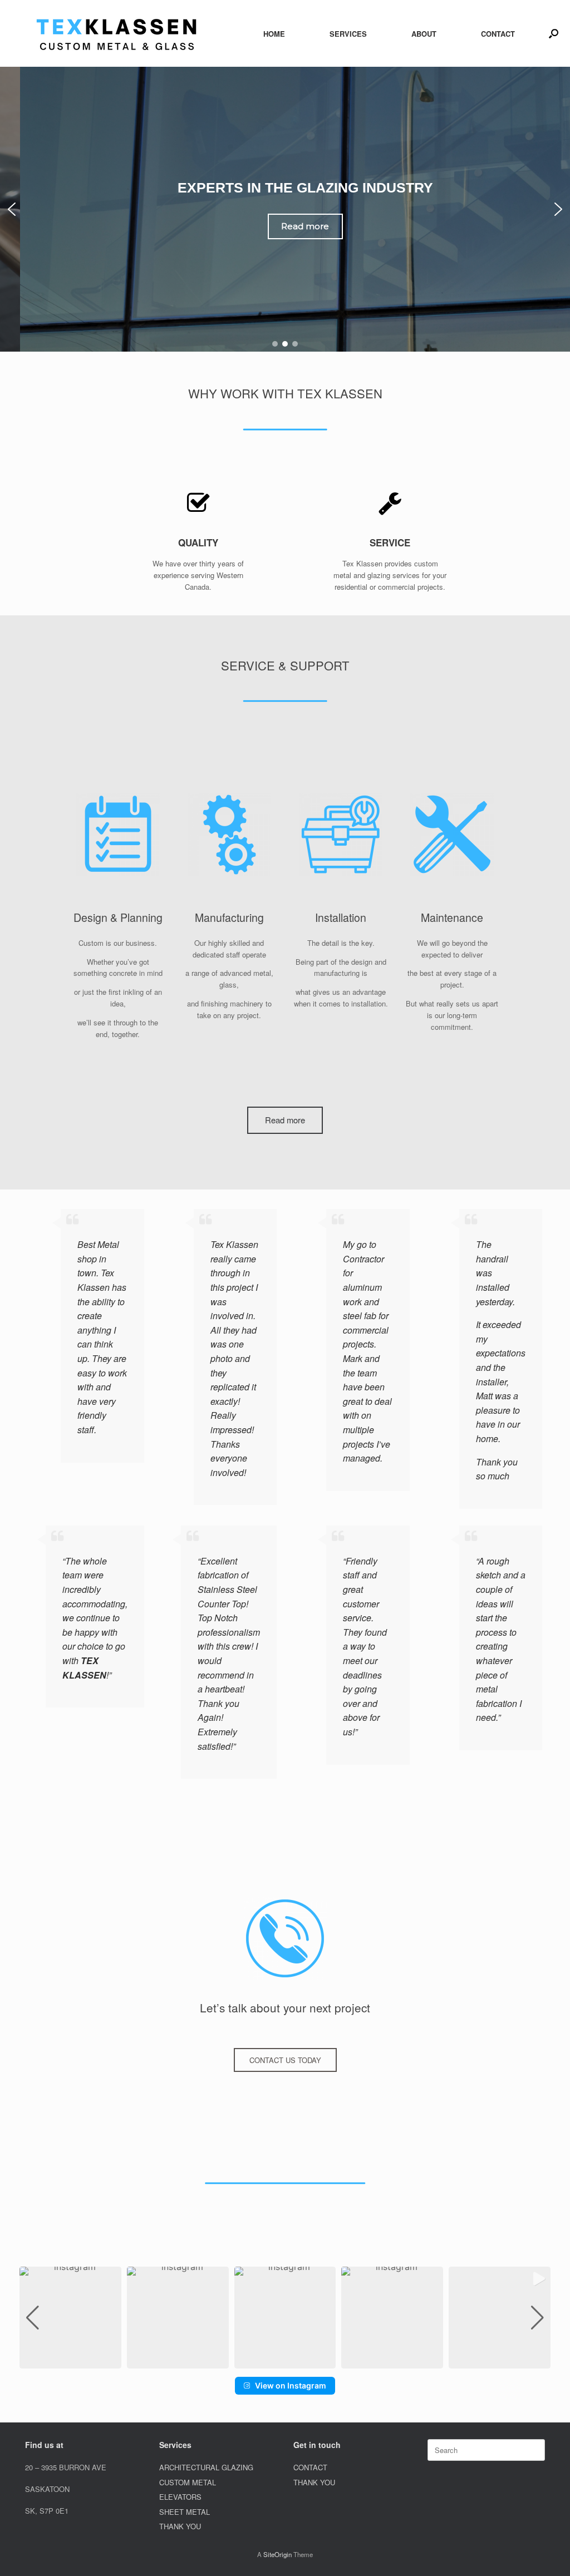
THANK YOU (180, 2526)
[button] (554, 33)
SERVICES (348, 34)
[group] (70, 2318)
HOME (274, 34)
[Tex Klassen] (117, 33)
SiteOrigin (277, 2554)
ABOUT (424, 34)
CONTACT (498, 34)
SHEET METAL (185, 2512)
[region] (285, 209)
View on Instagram (291, 2385)
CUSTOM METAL (188, 2482)
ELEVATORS (180, 2497)
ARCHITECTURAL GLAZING (206, 2467)
